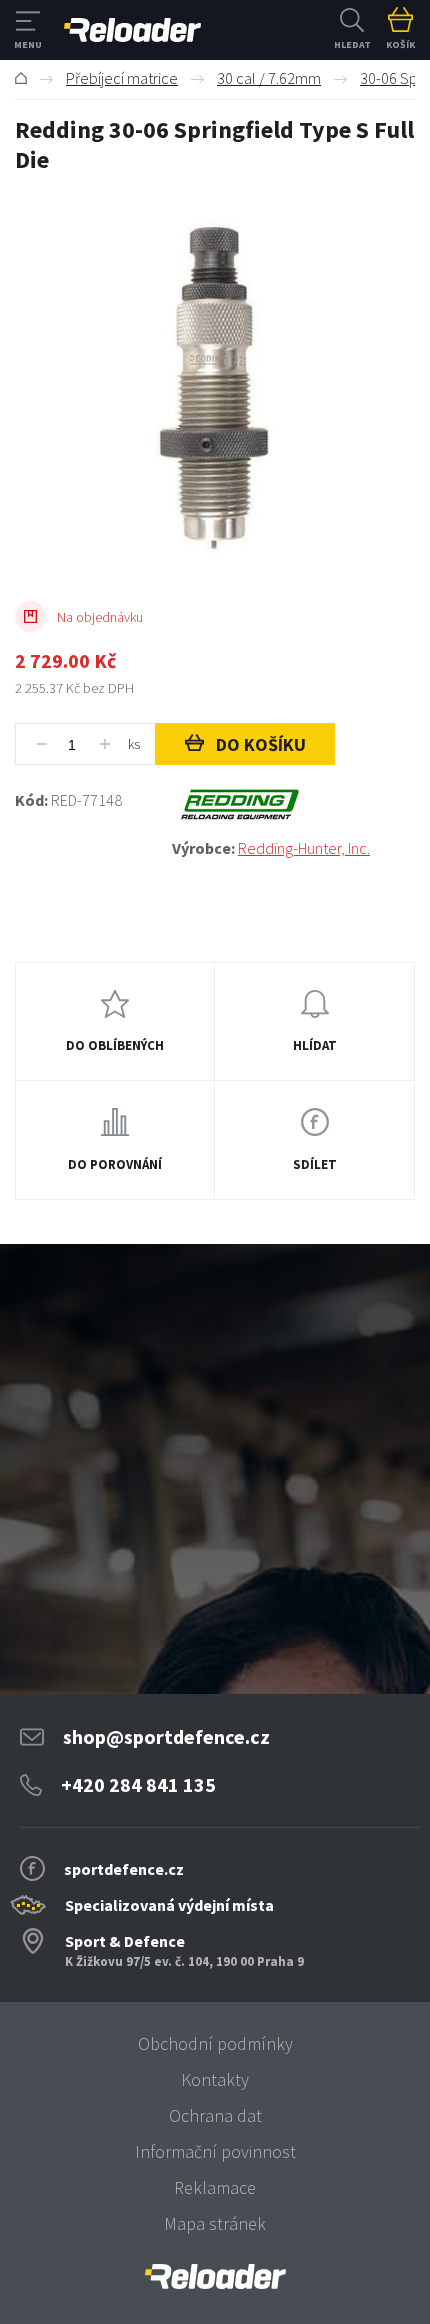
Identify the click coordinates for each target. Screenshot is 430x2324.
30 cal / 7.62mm (269, 78)
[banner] (215, 2276)
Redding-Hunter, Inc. (304, 848)
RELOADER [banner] (132, 30)
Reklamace (215, 2187)
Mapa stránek (215, 2223)
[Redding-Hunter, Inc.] (293, 805)
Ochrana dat (215, 2115)
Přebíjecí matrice (122, 78)
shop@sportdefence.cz (166, 1736)
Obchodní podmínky (215, 2043)
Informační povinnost (215, 2151)
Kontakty (215, 2079)
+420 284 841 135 (138, 1784)
